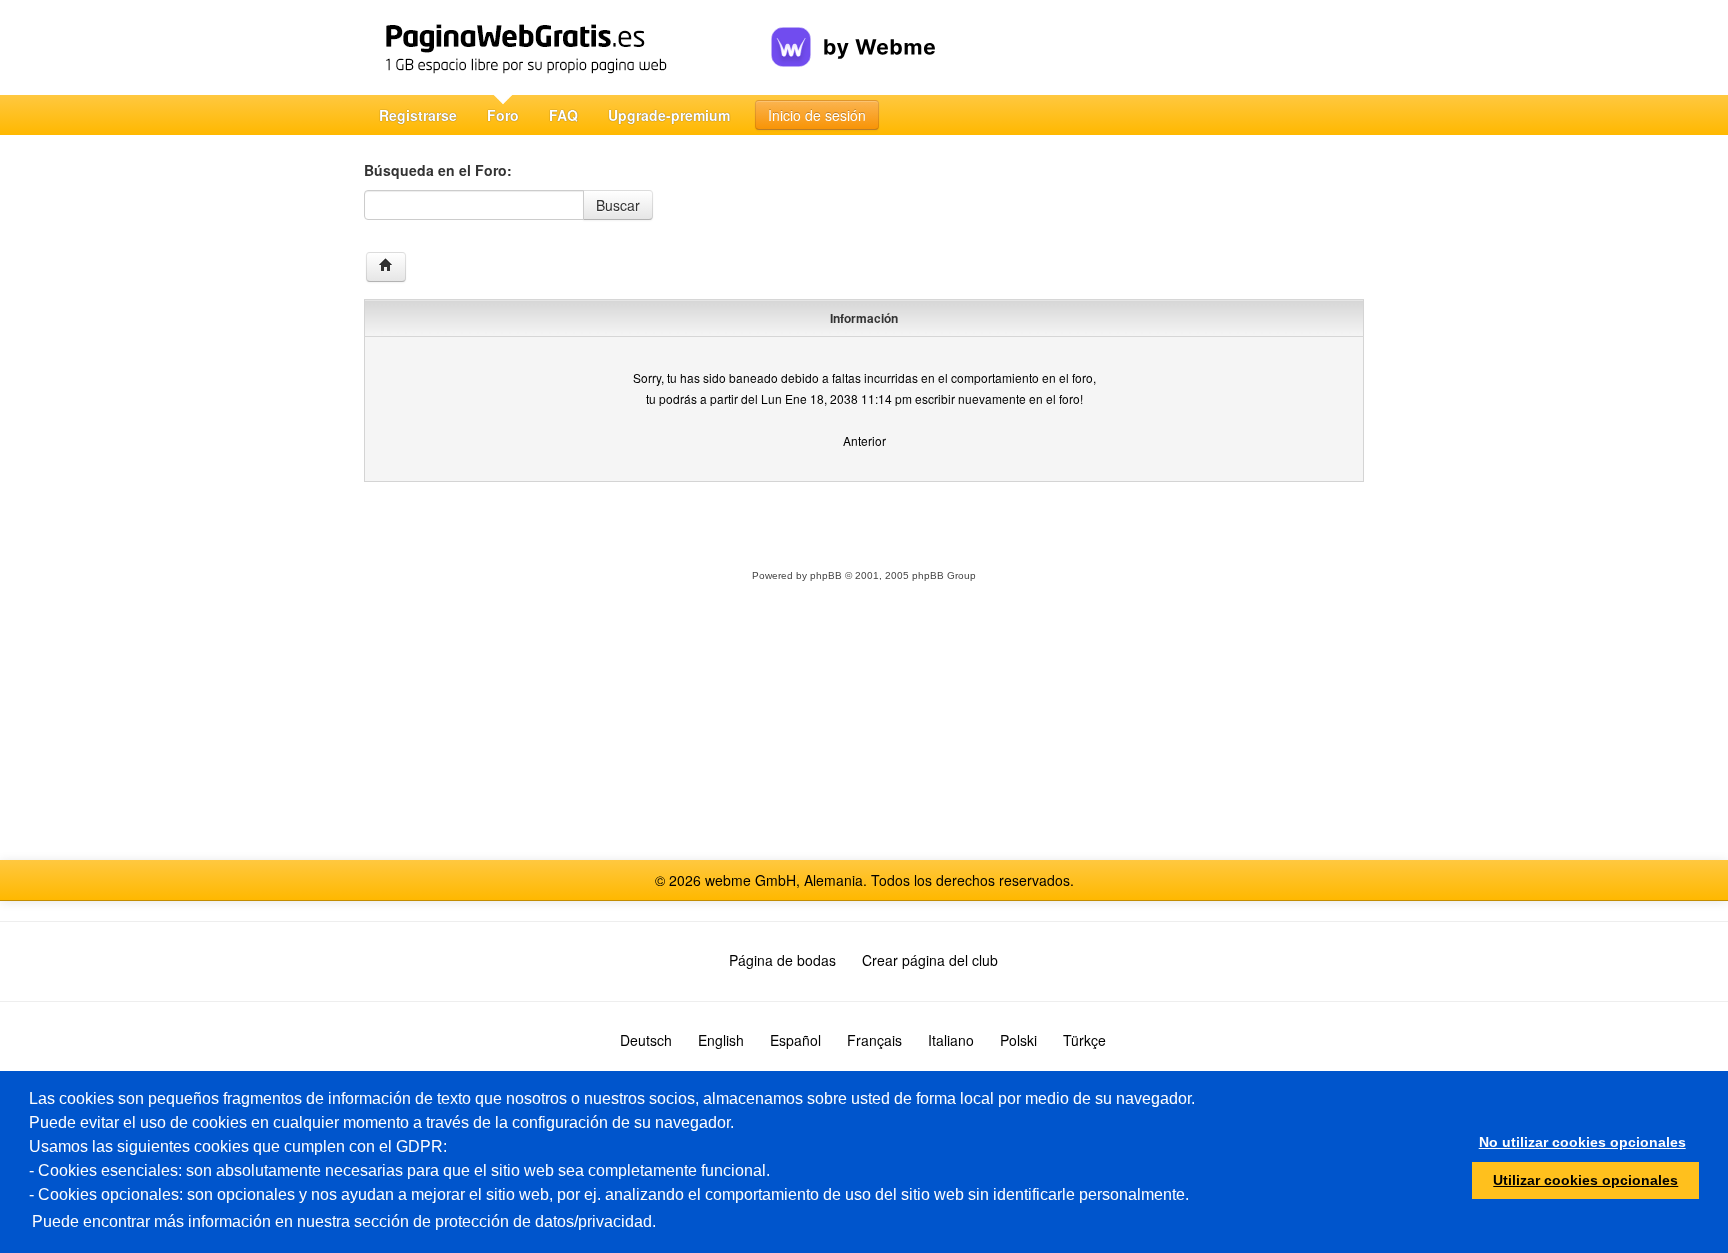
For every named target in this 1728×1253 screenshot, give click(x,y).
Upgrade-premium (669, 115)
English (721, 1040)
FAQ (563, 115)
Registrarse (418, 115)
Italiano (951, 1040)
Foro (503, 115)
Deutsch (646, 1040)
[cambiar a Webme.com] (853, 31)
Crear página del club (930, 960)
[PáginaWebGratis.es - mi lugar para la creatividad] (567, 47)
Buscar (618, 205)
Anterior (864, 440)
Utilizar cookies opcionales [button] (1585, 1180)
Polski (1018, 1040)
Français (874, 1040)
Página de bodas (782, 960)
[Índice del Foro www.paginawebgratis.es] (386, 267)
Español (795, 1040)
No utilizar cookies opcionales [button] (1582, 1142)
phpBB (826, 575)
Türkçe (1084, 1040)
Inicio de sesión (817, 115)
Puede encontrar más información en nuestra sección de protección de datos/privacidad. (344, 1221)
